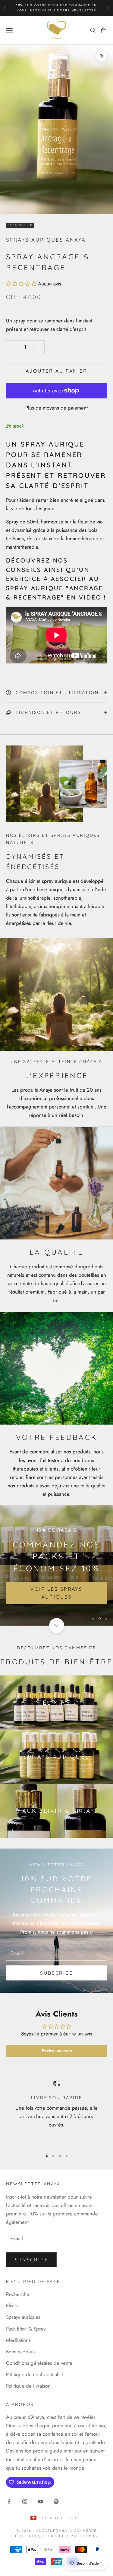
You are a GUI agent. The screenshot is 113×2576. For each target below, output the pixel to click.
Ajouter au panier (56, 371)
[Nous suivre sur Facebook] (9, 2501)
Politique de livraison (28, 2386)
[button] (21, 284)
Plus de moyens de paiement (56, 408)
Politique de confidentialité (35, 2374)
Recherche (18, 2294)
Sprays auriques (23, 2317)
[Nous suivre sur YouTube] (40, 2501)
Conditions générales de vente (39, 2363)
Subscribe (56, 1973)
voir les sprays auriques (56, 1593)
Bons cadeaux (21, 2352)
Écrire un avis (56, 2051)
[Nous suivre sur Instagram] (25, 2501)
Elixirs (12, 2306)
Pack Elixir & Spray (26, 2329)
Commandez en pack (31, 8)
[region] (56, 1565)
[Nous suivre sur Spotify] (56, 2501)
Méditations (18, 2340)
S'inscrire (31, 2260)
